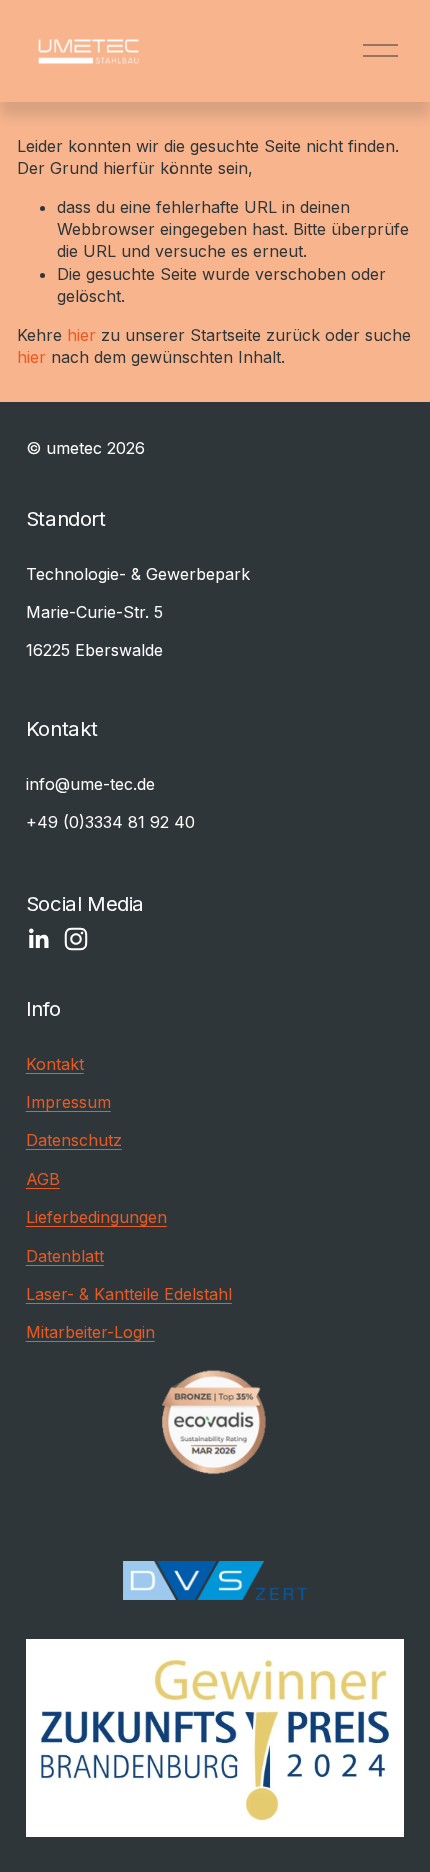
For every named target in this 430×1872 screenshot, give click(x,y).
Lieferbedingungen (96, 1217)
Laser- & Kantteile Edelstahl (129, 1294)
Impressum (68, 1102)
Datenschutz (74, 1140)
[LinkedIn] (38, 939)
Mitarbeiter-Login (90, 1332)
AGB (43, 1179)
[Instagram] (76, 939)
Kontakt (55, 1064)
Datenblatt (65, 1256)
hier (81, 335)
